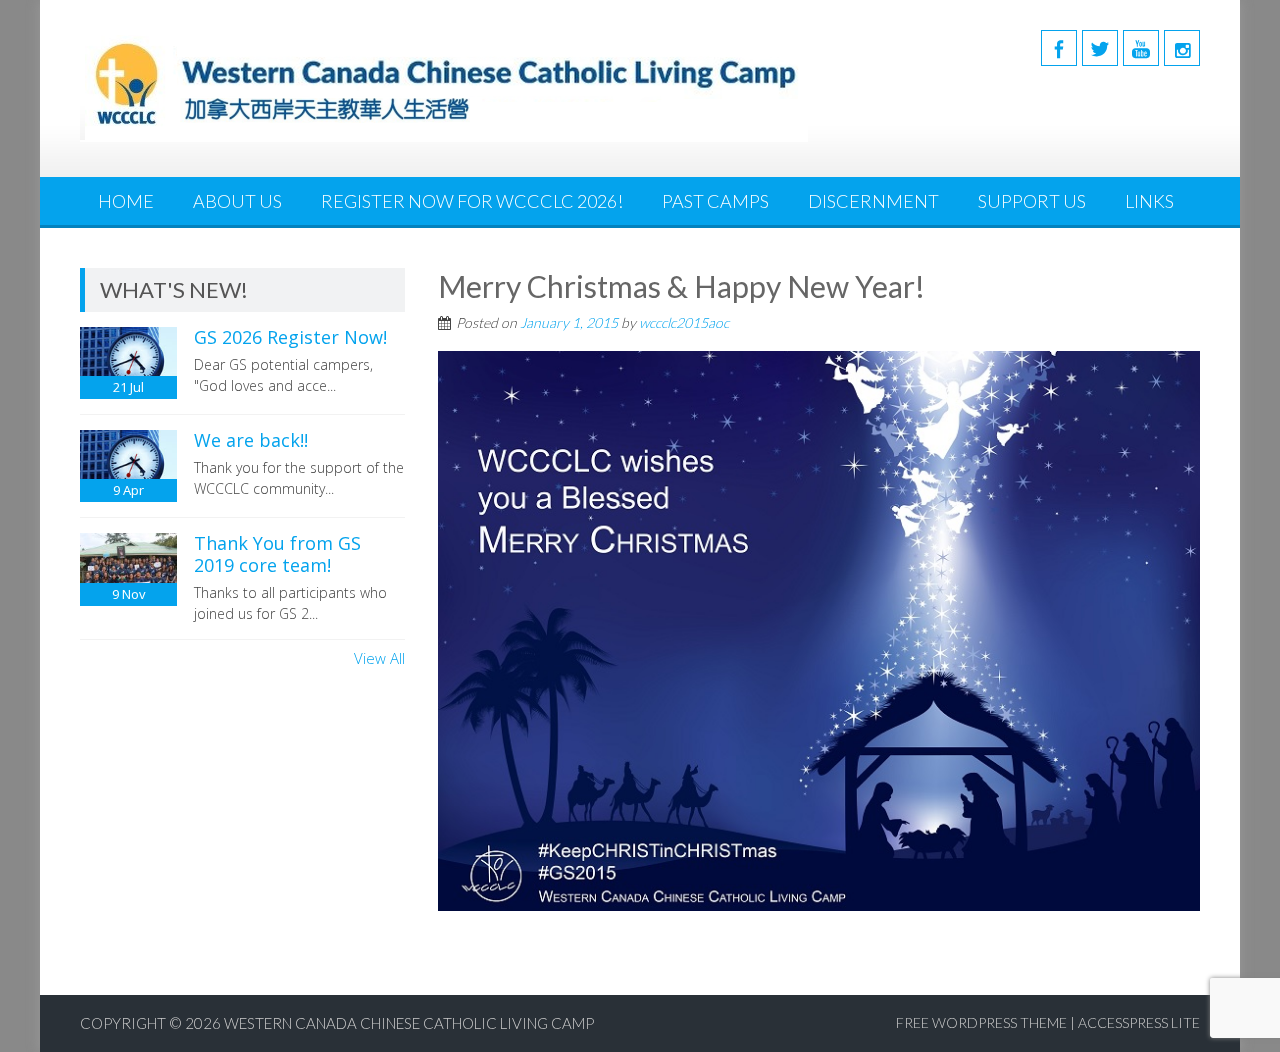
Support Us (1032, 201)
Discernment (873, 201)
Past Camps (715, 201)
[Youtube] (1141, 48)
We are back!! (251, 440)
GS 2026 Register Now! (290, 337)
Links (1149, 201)
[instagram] (1182, 48)
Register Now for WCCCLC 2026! (472, 201)
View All (379, 658)
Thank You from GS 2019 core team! (277, 554)
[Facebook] (1059, 48)
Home (126, 201)
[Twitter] (1100, 48)
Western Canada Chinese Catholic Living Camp (409, 1023)
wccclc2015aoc (684, 322)
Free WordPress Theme (981, 1022)
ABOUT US (237, 201)
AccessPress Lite (1139, 1022)
